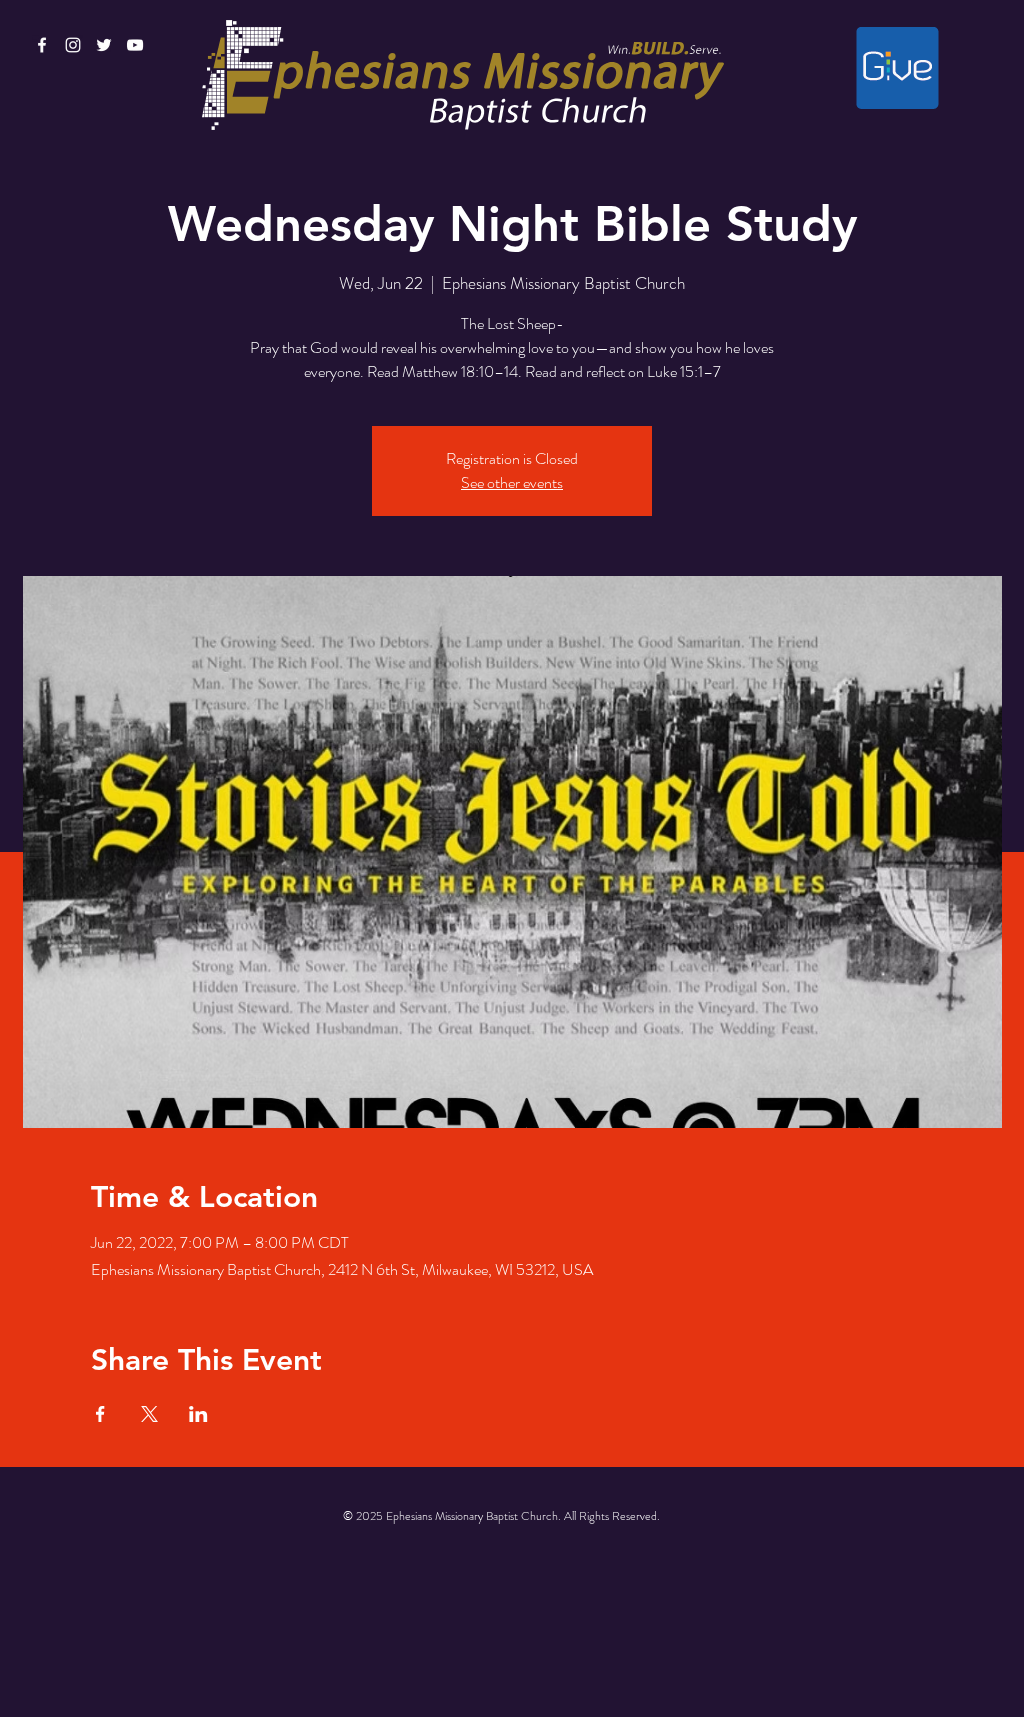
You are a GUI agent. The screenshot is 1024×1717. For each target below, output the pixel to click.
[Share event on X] (149, 1414)
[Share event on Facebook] (100, 1414)
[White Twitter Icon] (104, 45)
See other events (512, 482)
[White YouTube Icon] (135, 45)
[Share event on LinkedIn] (198, 1414)
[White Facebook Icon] (42, 45)
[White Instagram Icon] (73, 45)
